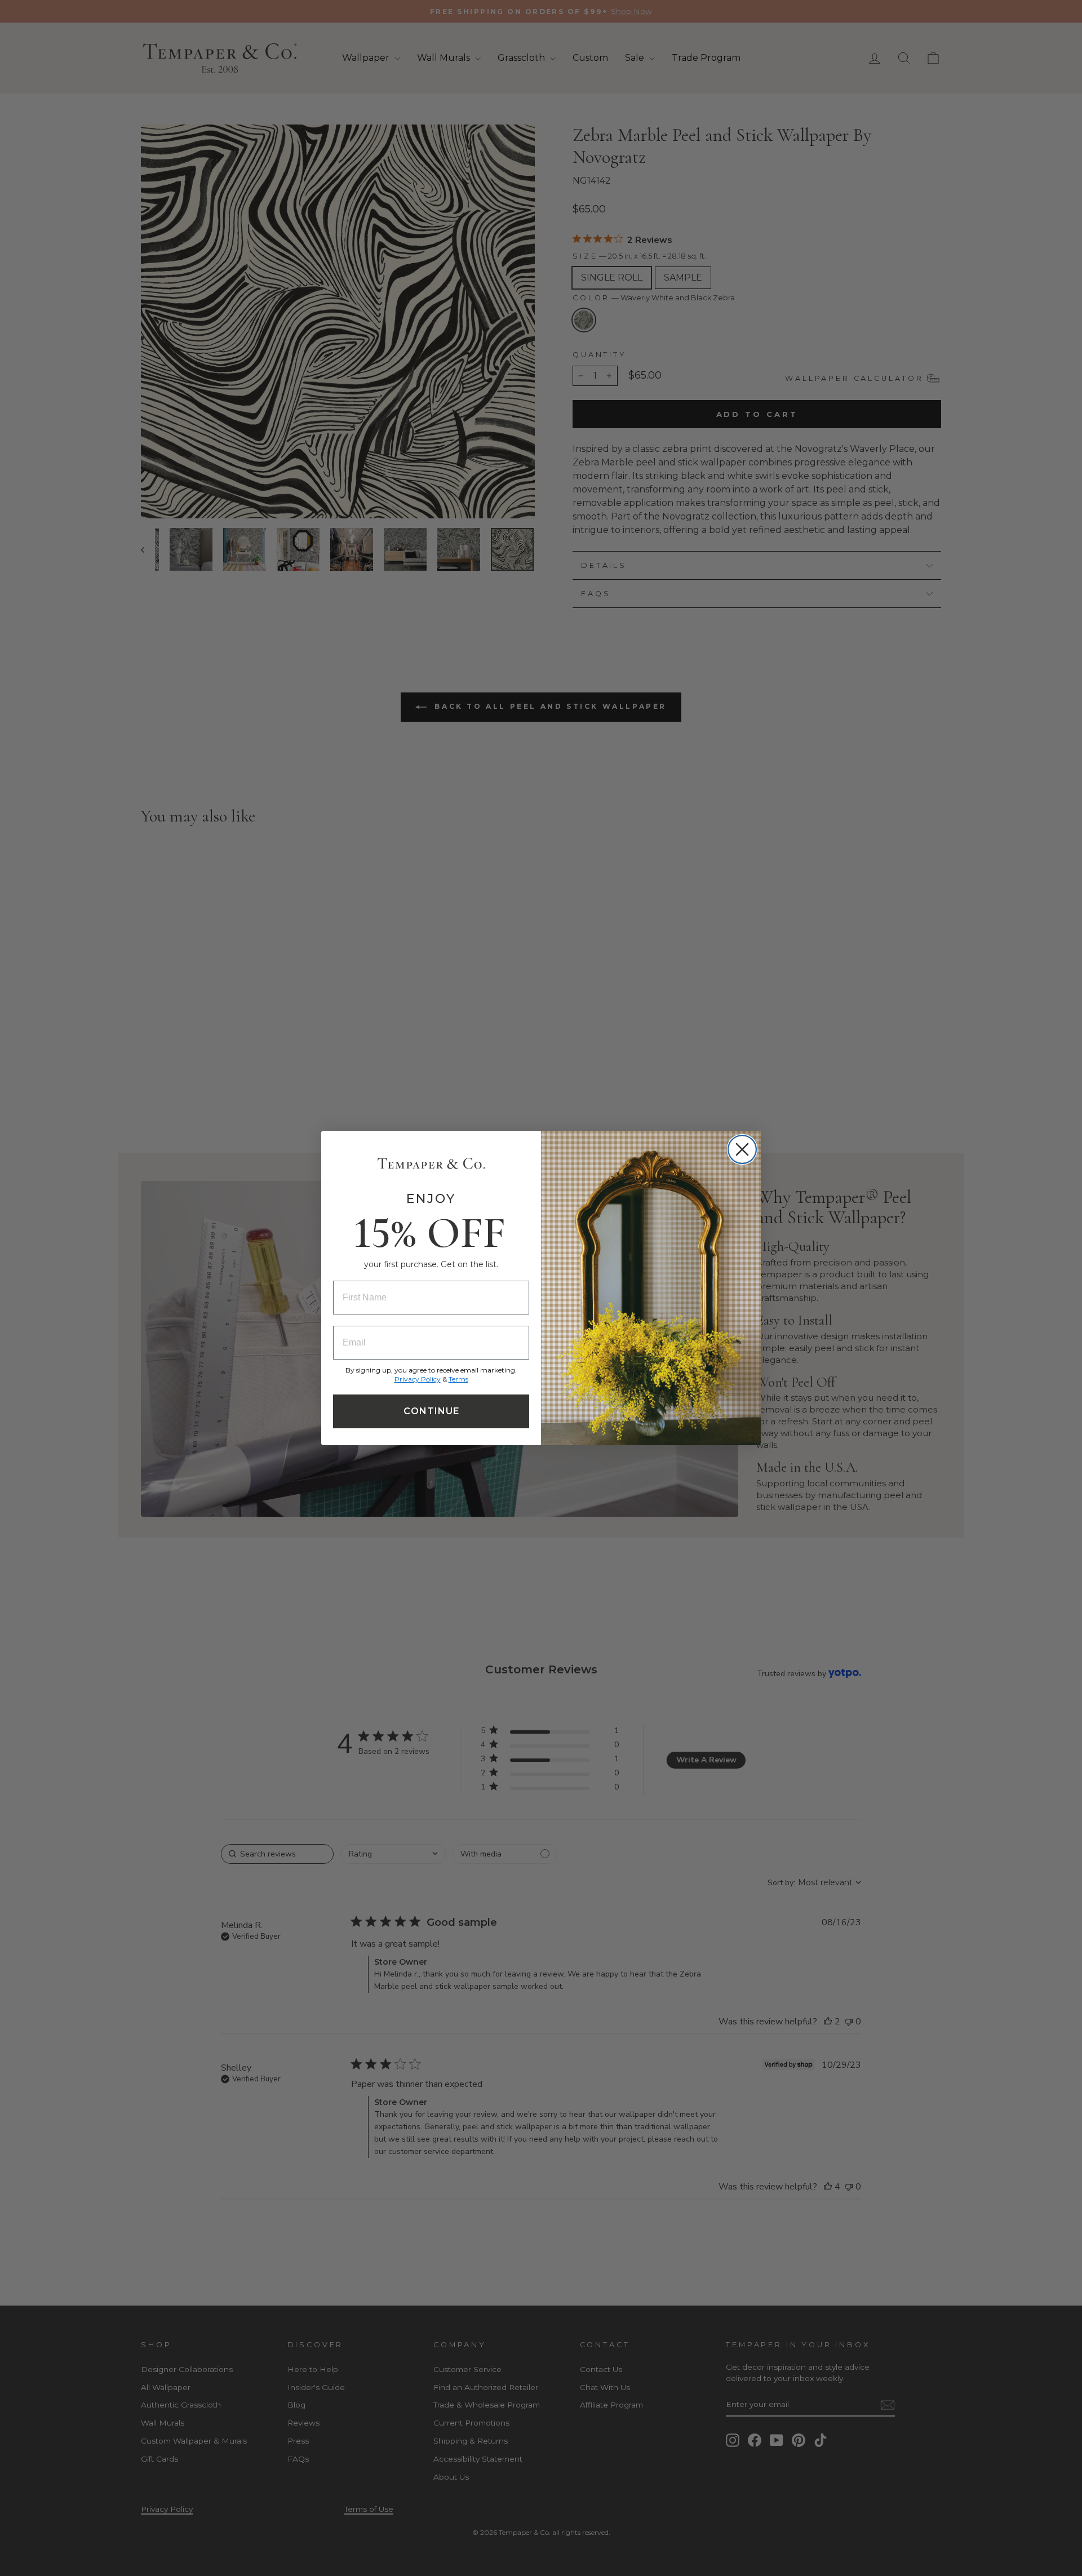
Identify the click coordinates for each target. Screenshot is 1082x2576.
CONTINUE (431, 1411)
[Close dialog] (742, 1149)
